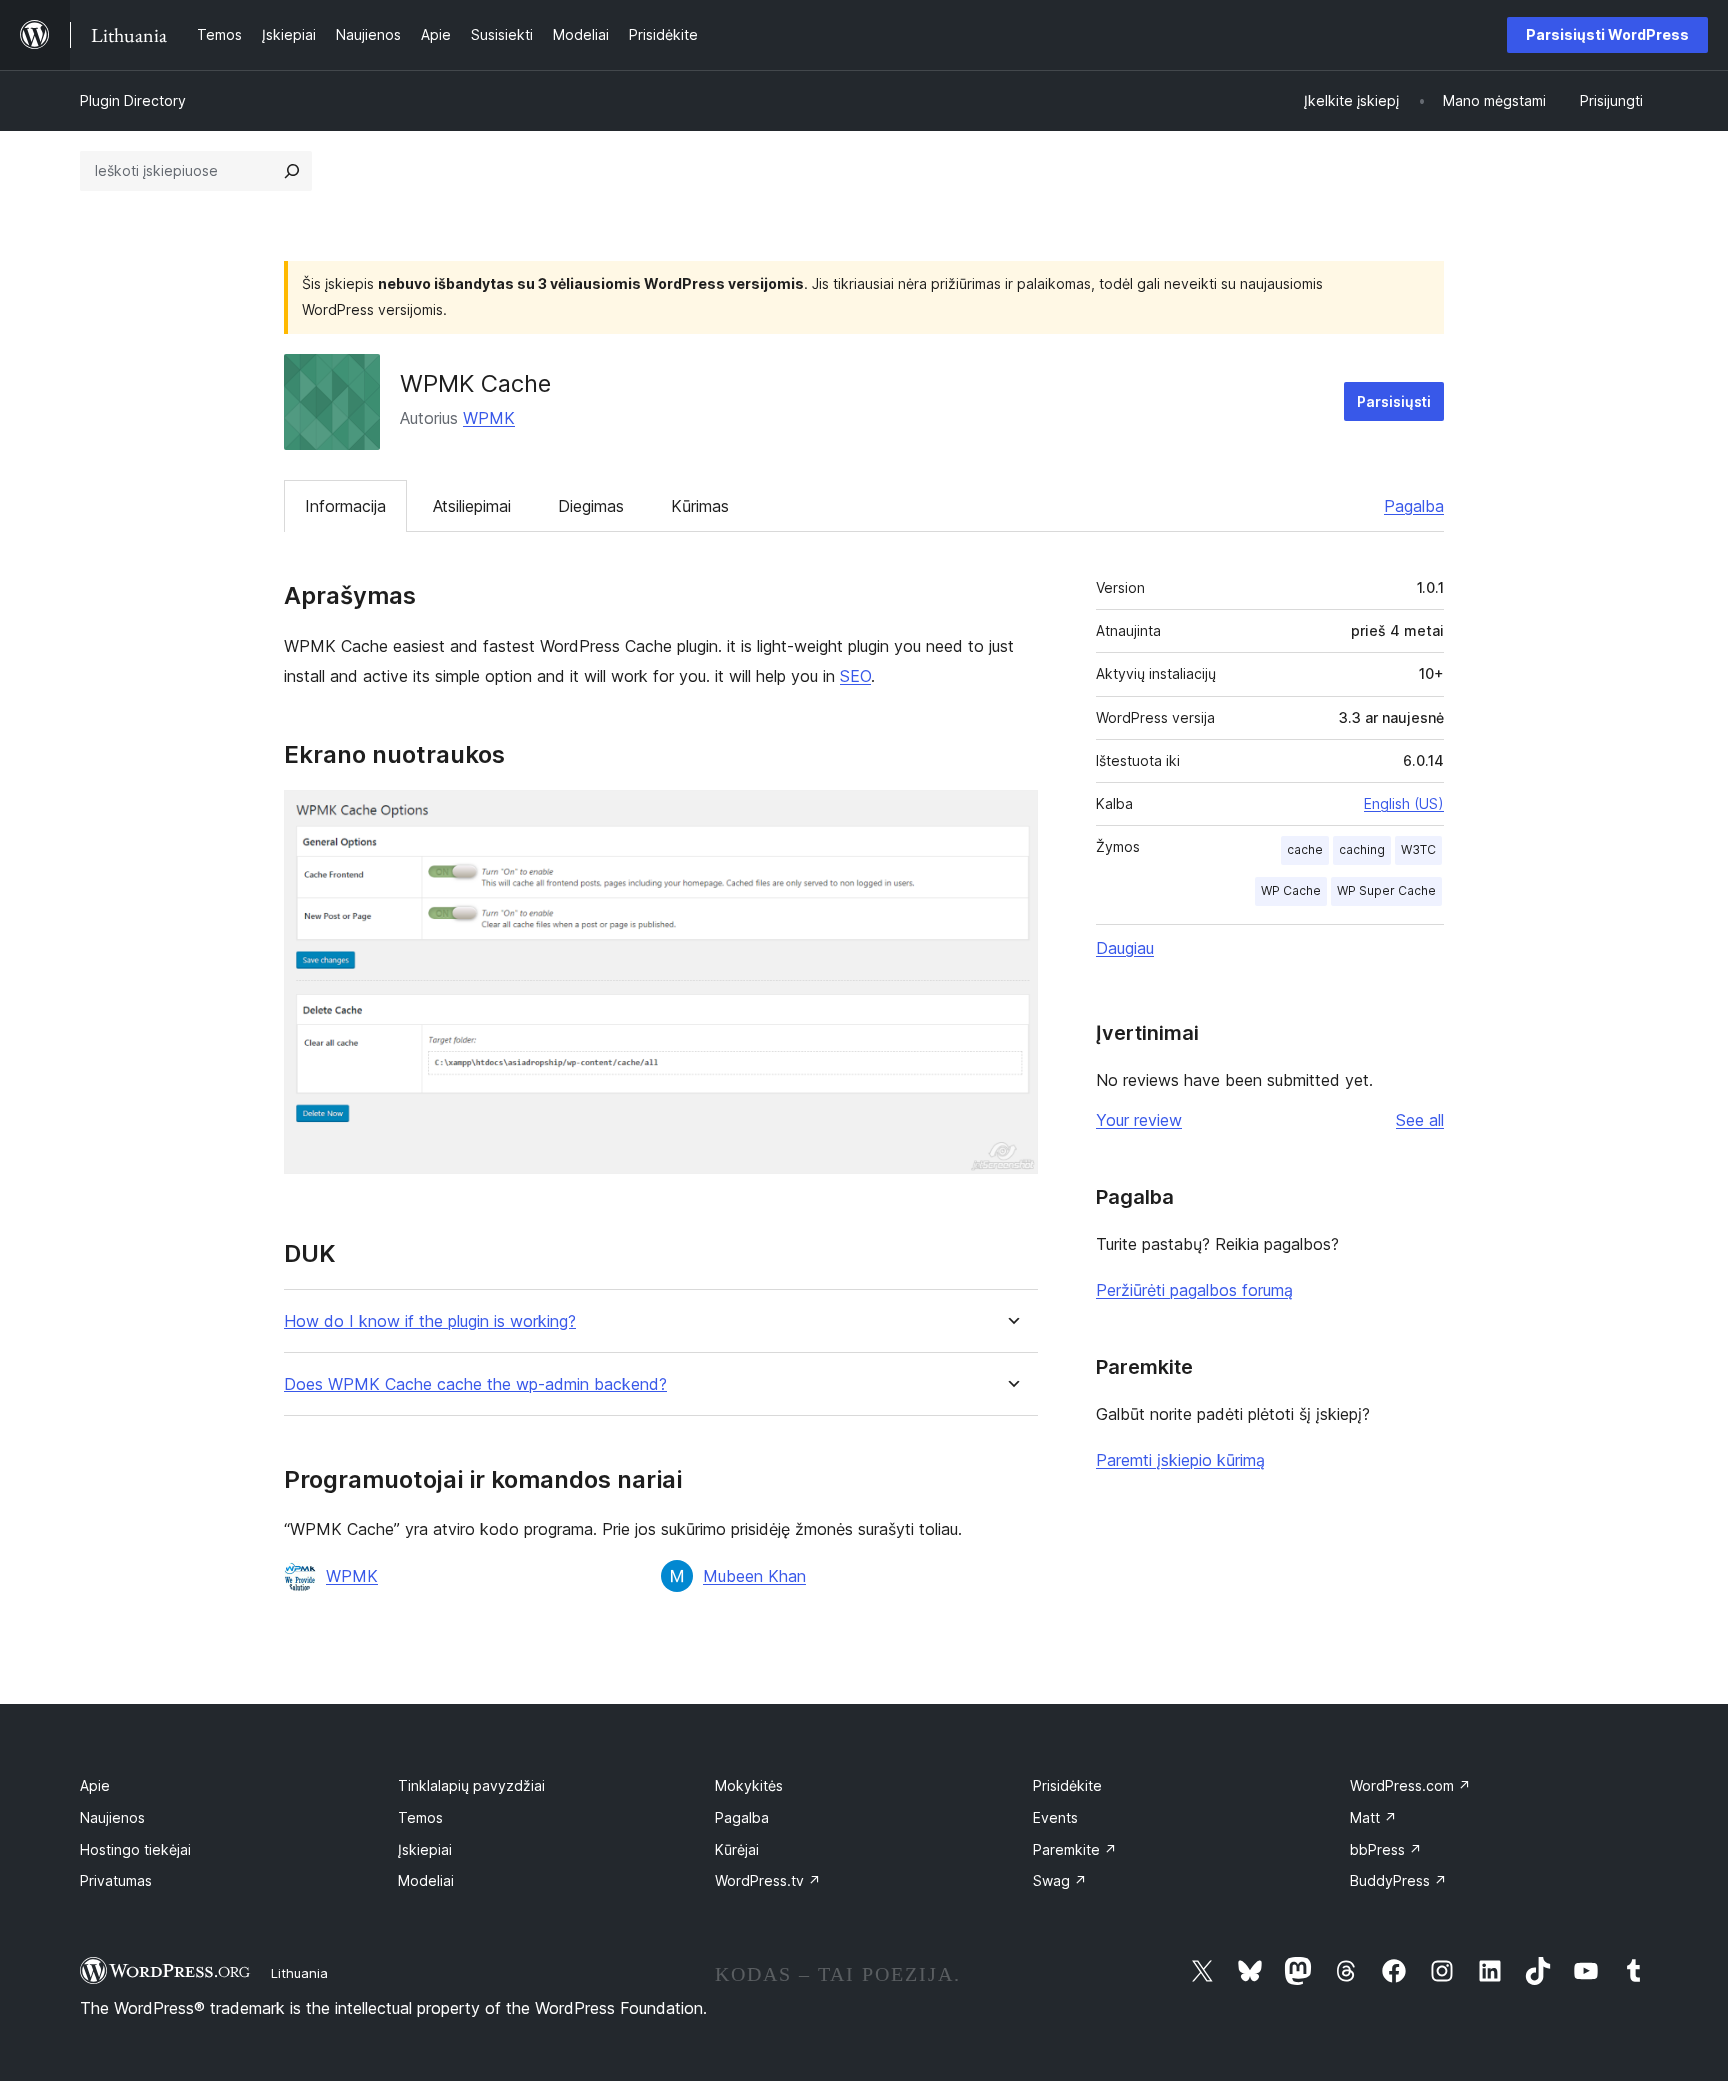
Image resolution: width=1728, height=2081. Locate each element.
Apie (95, 1785)
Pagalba (1414, 506)
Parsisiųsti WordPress (1607, 34)
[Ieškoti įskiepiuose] (292, 171)
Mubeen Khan (754, 1576)
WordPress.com (1410, 1785)
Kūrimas (700, 506)
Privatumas (116, 1880)
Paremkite (1075, 1849)
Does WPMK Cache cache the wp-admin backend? (475, 1384)
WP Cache (1291, 890)
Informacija (345, 506)
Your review (1139, 1120)
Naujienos (112, 1817)
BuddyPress (1398, 1880)
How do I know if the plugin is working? (430, 1321)
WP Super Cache (1386, 890)
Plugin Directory (133, 100)
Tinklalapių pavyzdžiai (471, 1785)
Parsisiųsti (1394, 401)
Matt (1373, 1817)
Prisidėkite (1067, 1785)
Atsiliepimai (472, 506)
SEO (855, 676)
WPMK (489, 418)
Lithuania (299, 1973)
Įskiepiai (425, 1849)
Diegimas (591, 506)
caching (1362, 849)
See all (1420, 1120)
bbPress (1386, 1849)
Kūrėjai (737, 1849)
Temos (420, 1817)
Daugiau (1125, 948)
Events (1055, 1817)
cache (1305, 849)
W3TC (1418, 849)
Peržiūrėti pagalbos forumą (1194, 1290)
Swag (1060, 1880)
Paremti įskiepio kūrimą (1180, 1460)
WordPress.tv (768, 1880)
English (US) (1404, 803)
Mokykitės (749, 1785)
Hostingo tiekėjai (135, 1849)
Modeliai (426, 1880)
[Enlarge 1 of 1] (1011, 817)
